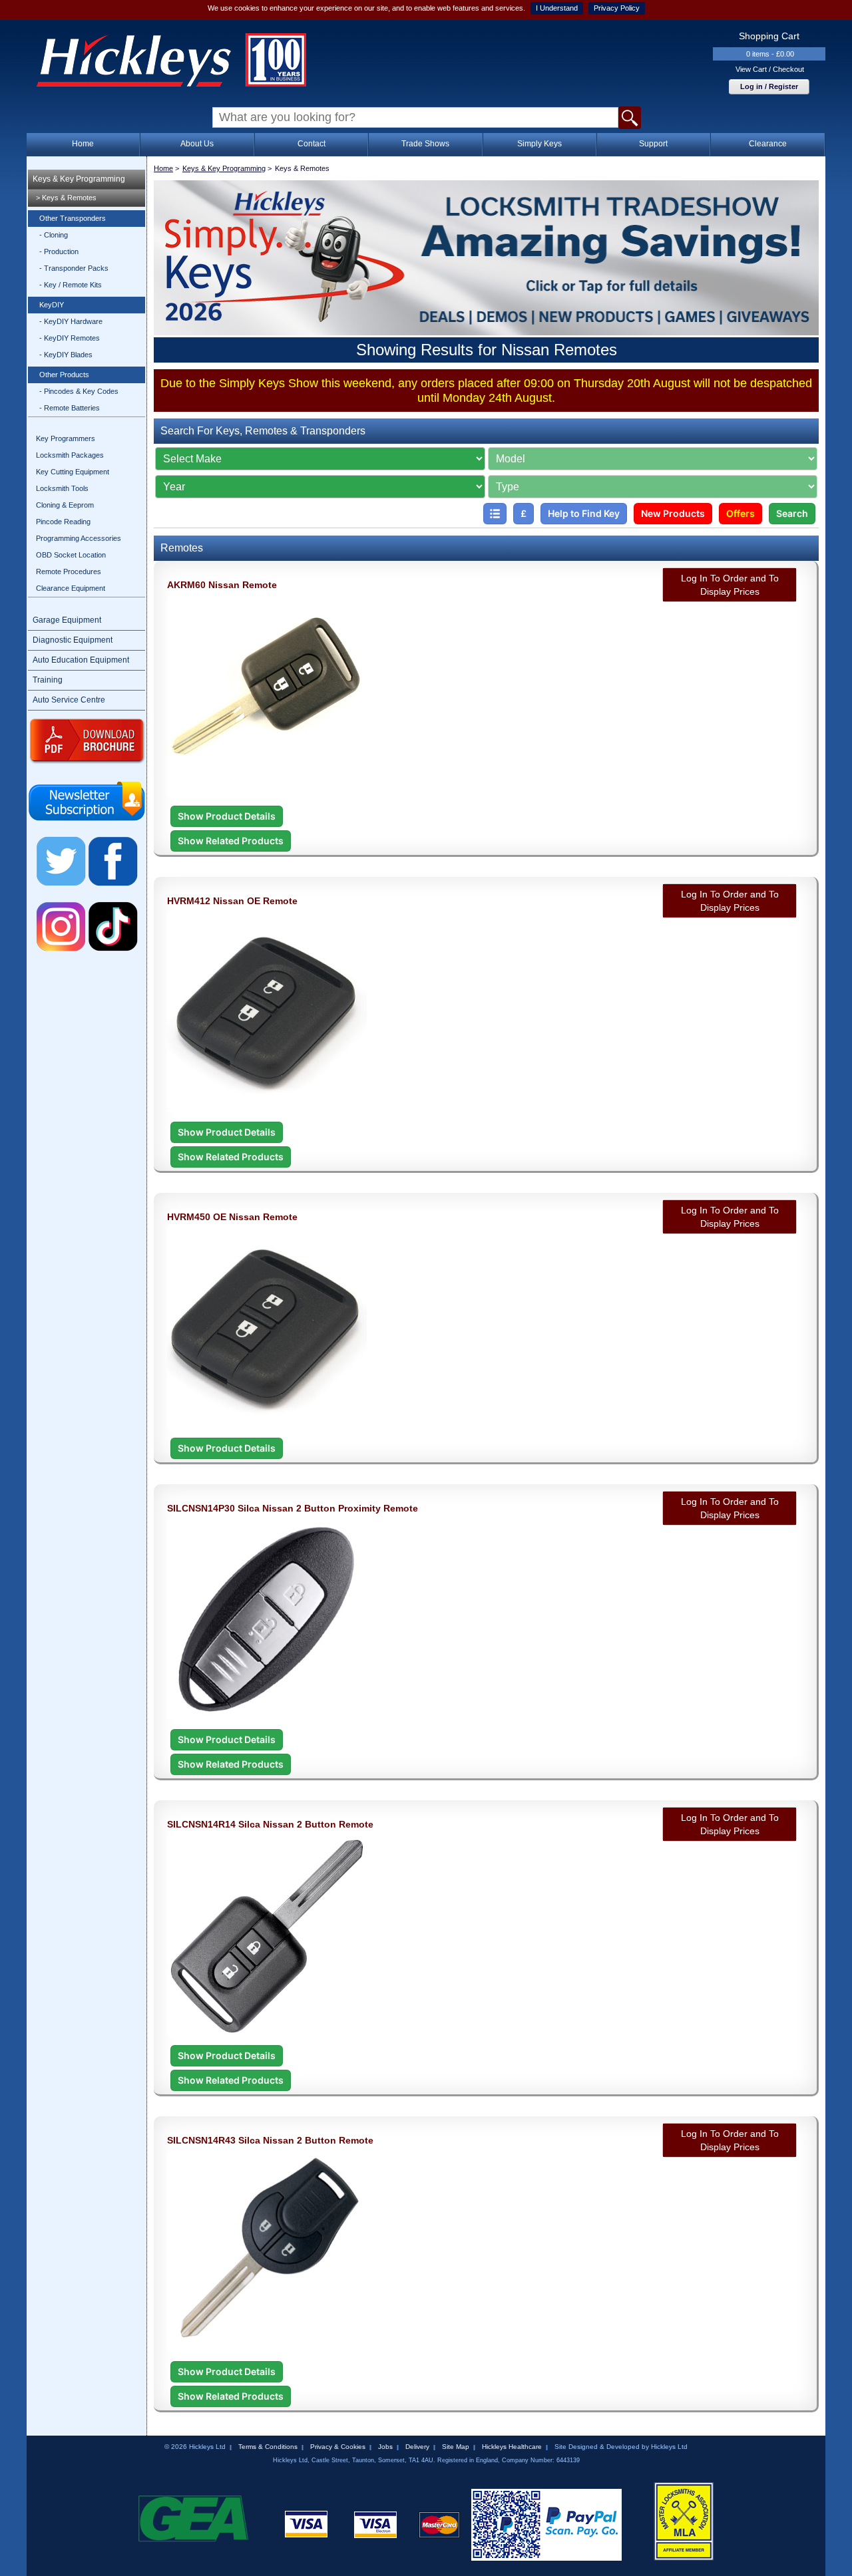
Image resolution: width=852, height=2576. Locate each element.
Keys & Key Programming (79, 179)
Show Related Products (231, 841)
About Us (197, 144)
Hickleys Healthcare (512, 2447)
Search (792, 513)
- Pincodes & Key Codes (79, 391)
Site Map (456, 2447)
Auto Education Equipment (81, 660)
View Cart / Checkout (770, 69)
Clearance (768, 144)
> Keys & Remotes (66, 198)
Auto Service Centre (69, 700)
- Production (59, 251)
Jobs (385, 2447)
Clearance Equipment (71, 588)
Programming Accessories (79, 538)
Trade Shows (425, 144)
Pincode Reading (63, 522)
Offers (741, 513)
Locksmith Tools (62, 488)
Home (83, 144)
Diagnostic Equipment (73, 640)
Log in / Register (769, 86)
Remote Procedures (69, 571)
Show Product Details (227, 816)
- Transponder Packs (74, 268)
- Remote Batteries (70, 408)
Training (48, 680)
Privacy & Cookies (338, 2447)
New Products (673, 513)
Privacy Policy (617, 8)
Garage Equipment (67, 620)
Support (653, 144)
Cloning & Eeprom (65, 505)
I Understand (557, 8)
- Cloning (54, 235)
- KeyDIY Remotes (70, 338)
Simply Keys (539, 144)
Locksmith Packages (70, 455)
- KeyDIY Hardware (71, 321)
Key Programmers (66, 438)
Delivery (417, 2447)
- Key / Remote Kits (71, 285)
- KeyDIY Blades (66, 355)
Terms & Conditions (268, 2447)
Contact (312, 144)
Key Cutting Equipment (73, 472)
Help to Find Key (584, 513)
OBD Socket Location (71, 555)
